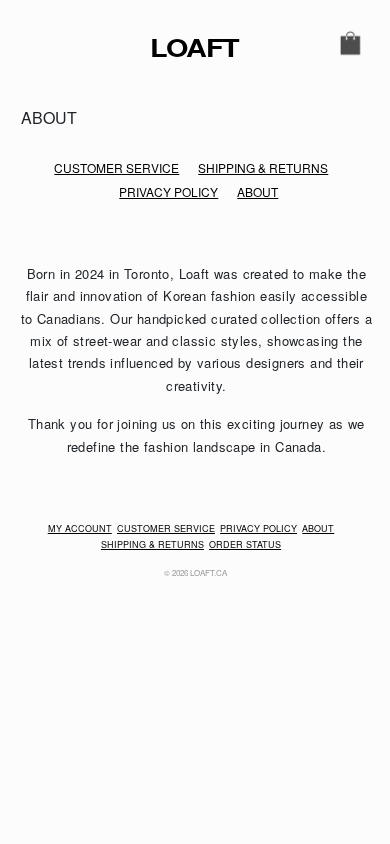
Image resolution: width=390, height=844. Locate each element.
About (257, 191)
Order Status (245, 544)
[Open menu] (40, 46)
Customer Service (116, 167)
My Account (80, 528)
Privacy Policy (168, 191)
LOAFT (155, 47)
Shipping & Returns (263, 167)
